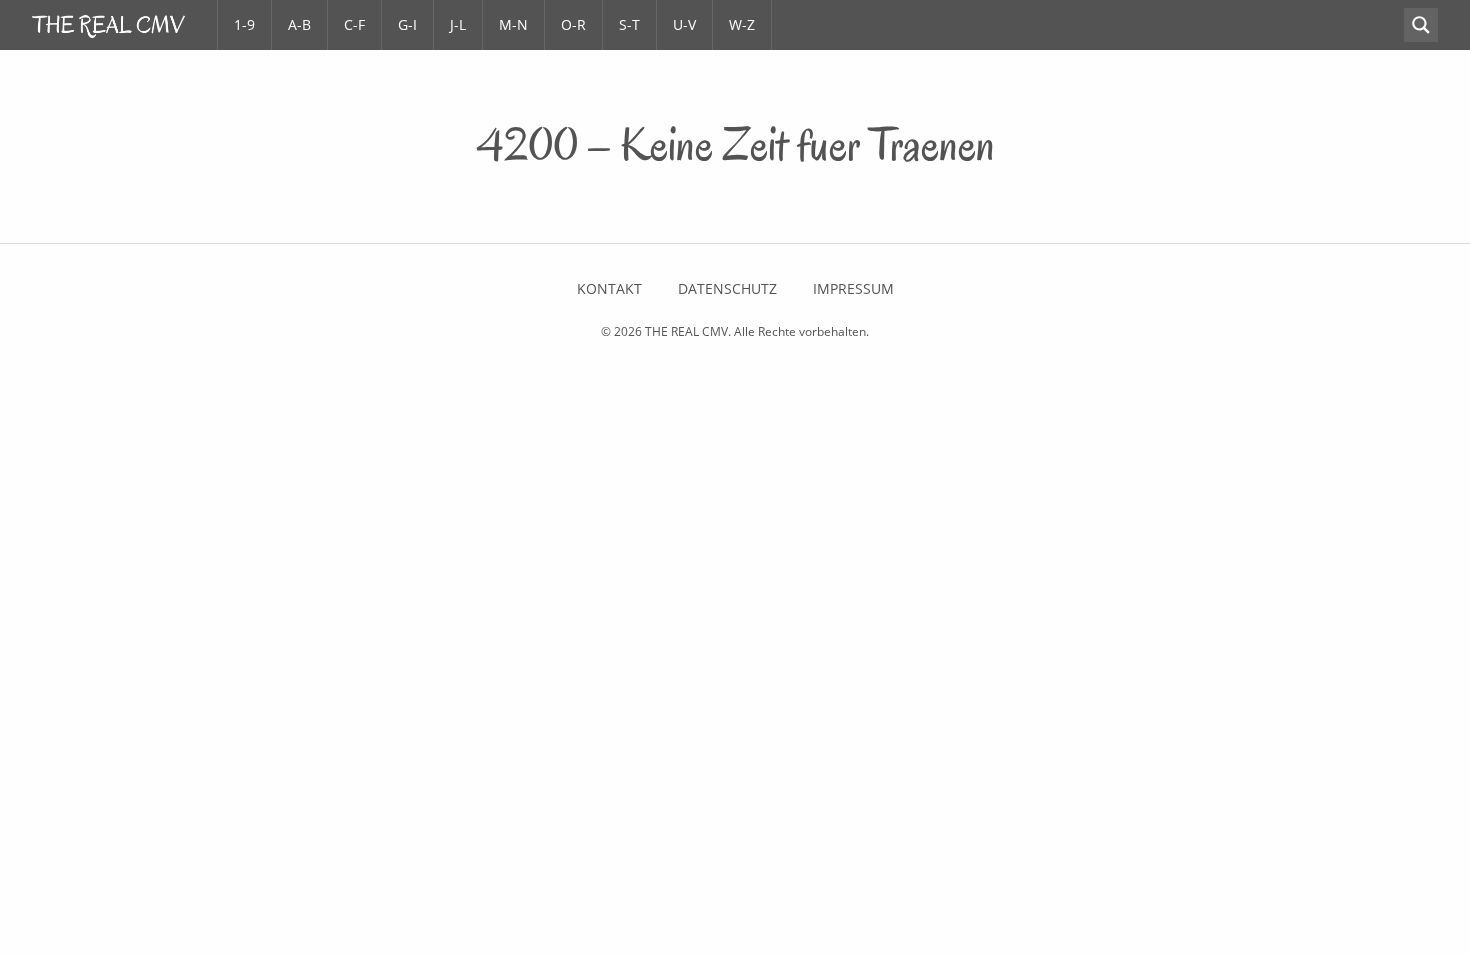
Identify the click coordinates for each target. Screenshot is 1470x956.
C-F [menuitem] (354, 24)
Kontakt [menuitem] (609, 289)
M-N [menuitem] (513, 24)
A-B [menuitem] (299, 24)
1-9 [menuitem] (244, 24)
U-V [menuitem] (684, 24)
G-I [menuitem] (407, 24)
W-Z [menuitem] (742, 24)
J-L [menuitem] (458, 24)
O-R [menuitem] (573, 24)
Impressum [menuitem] (853, 289)
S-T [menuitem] (629, 24)
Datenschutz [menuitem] (727, 289)
